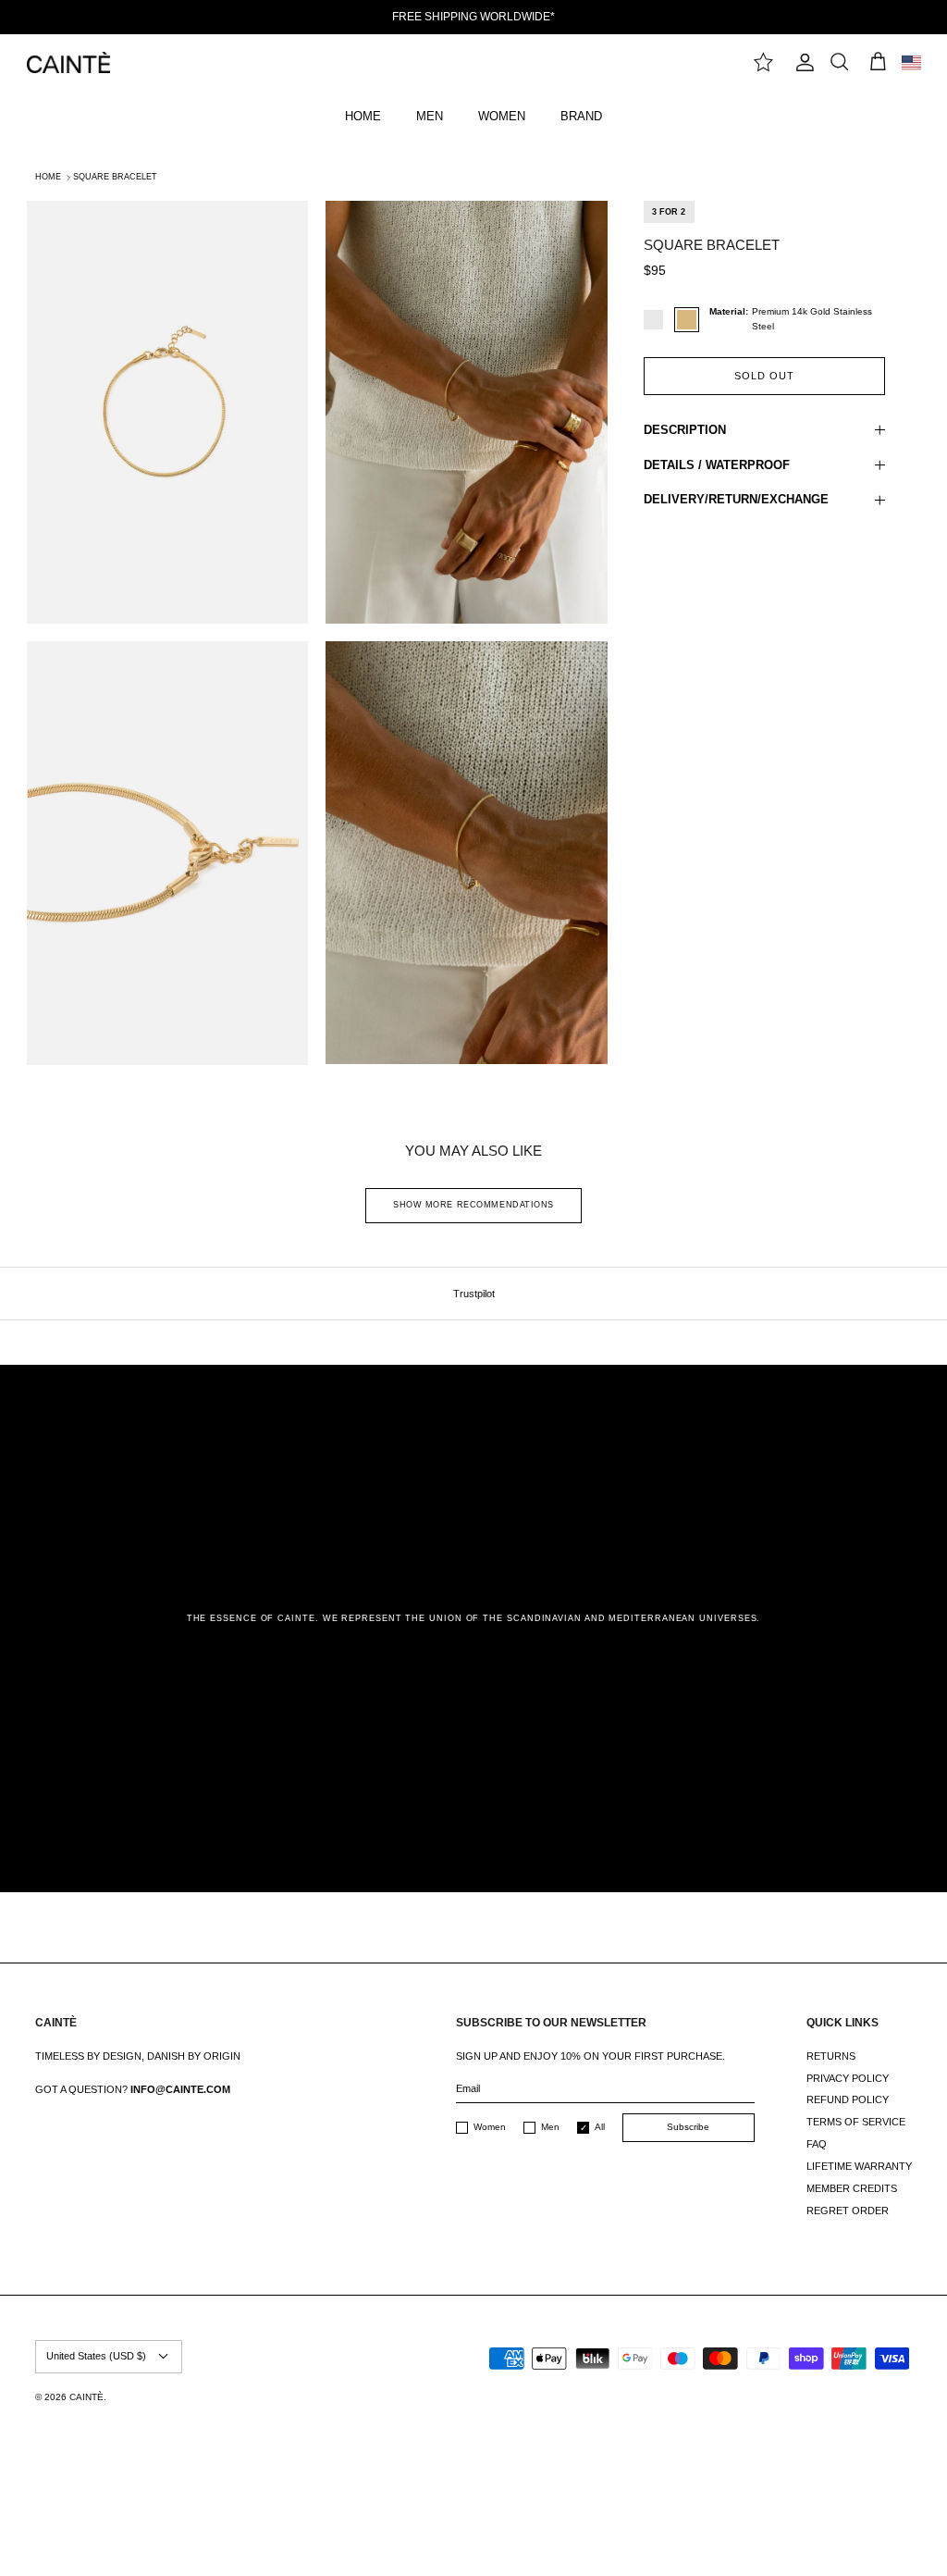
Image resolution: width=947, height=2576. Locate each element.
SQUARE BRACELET (115, 177)
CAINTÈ (86, 2397)
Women (490, 2127)
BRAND (581, 116)
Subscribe (688, 2127)
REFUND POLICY (848, 2099)
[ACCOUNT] (801, 62)
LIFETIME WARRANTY (859, 2166)
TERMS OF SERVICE (856, 2122)
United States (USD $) (96, 2356)
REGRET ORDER (848, 2211)
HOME (363, 116)
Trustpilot (474, 1294)
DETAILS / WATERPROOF (717, 465)
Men (550, 2127)
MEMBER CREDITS (852, 2188)
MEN (430, 116)
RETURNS (831, 2056)
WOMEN (502, 116)
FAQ (817, 2144)
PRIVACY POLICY (848, 2078)
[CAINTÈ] (68, 62)
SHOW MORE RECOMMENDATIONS (473, 1205)
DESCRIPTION (685, 430)
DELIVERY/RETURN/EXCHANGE (736, 499)
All (600, 2127)
